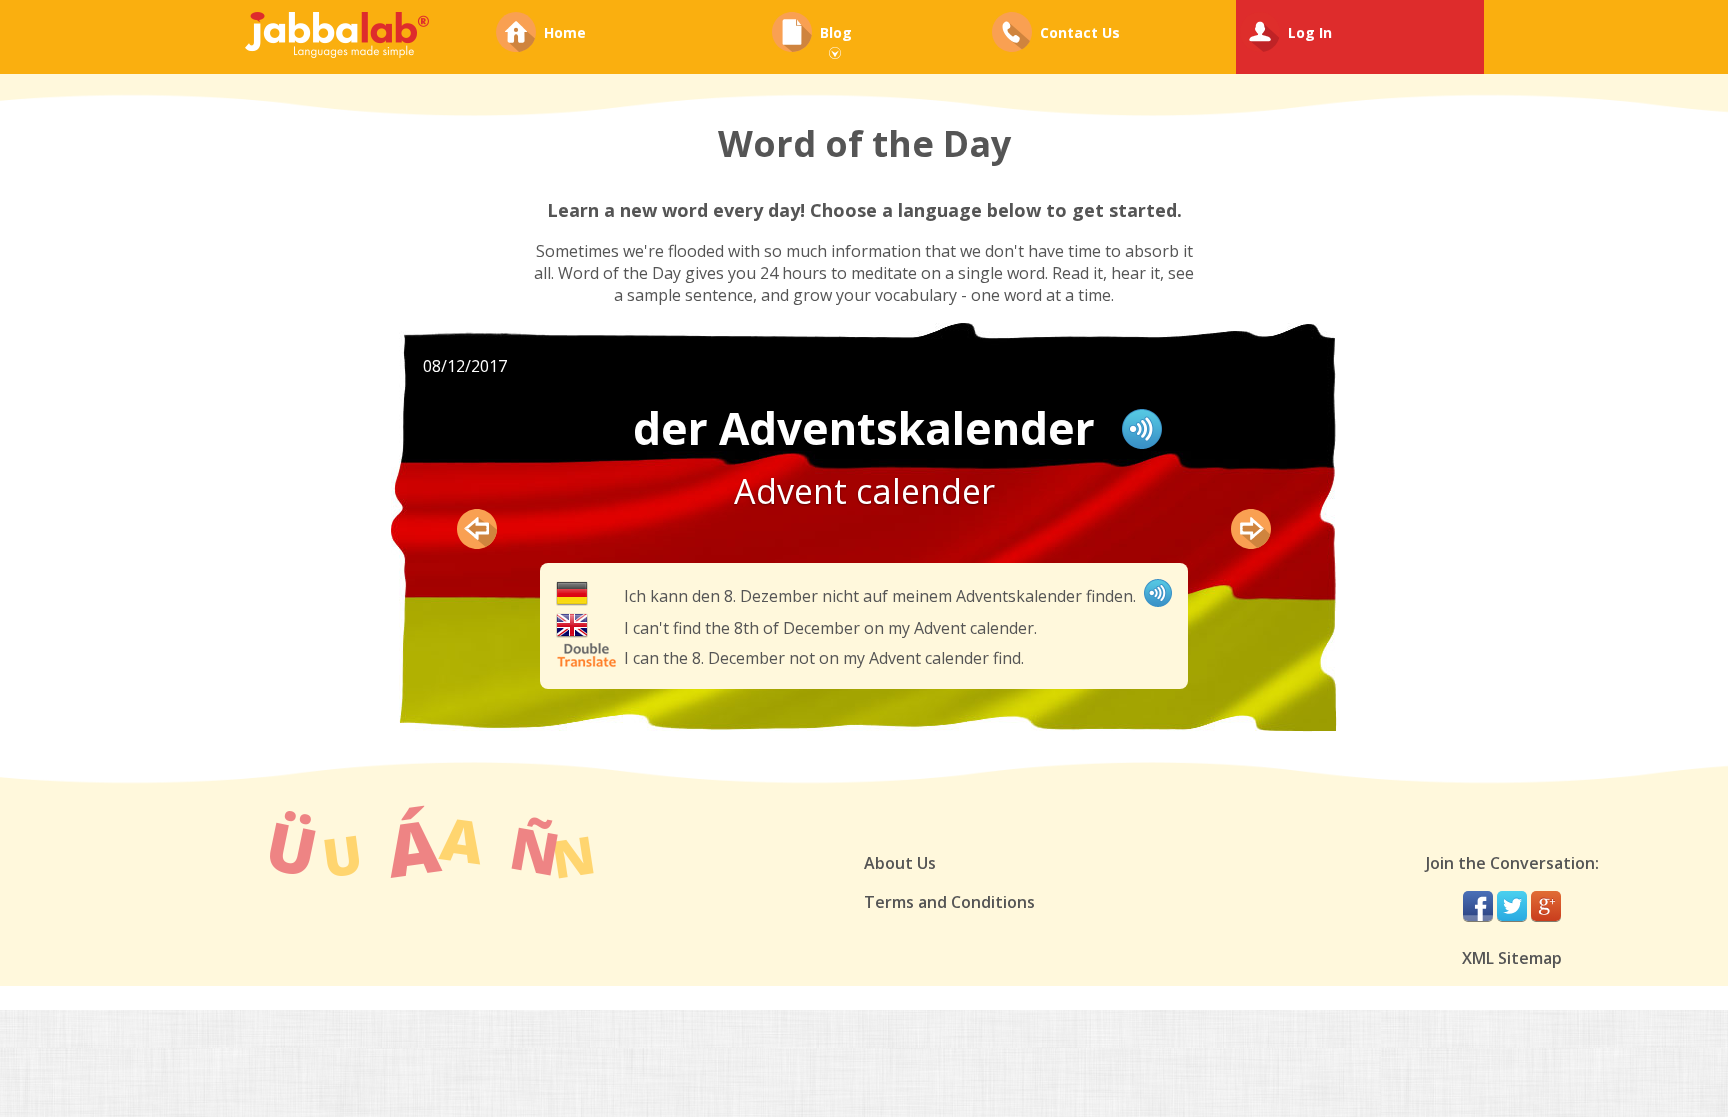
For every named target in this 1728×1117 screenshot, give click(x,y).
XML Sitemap (1512, 958)
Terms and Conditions (949, 902)
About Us (900, 863)
